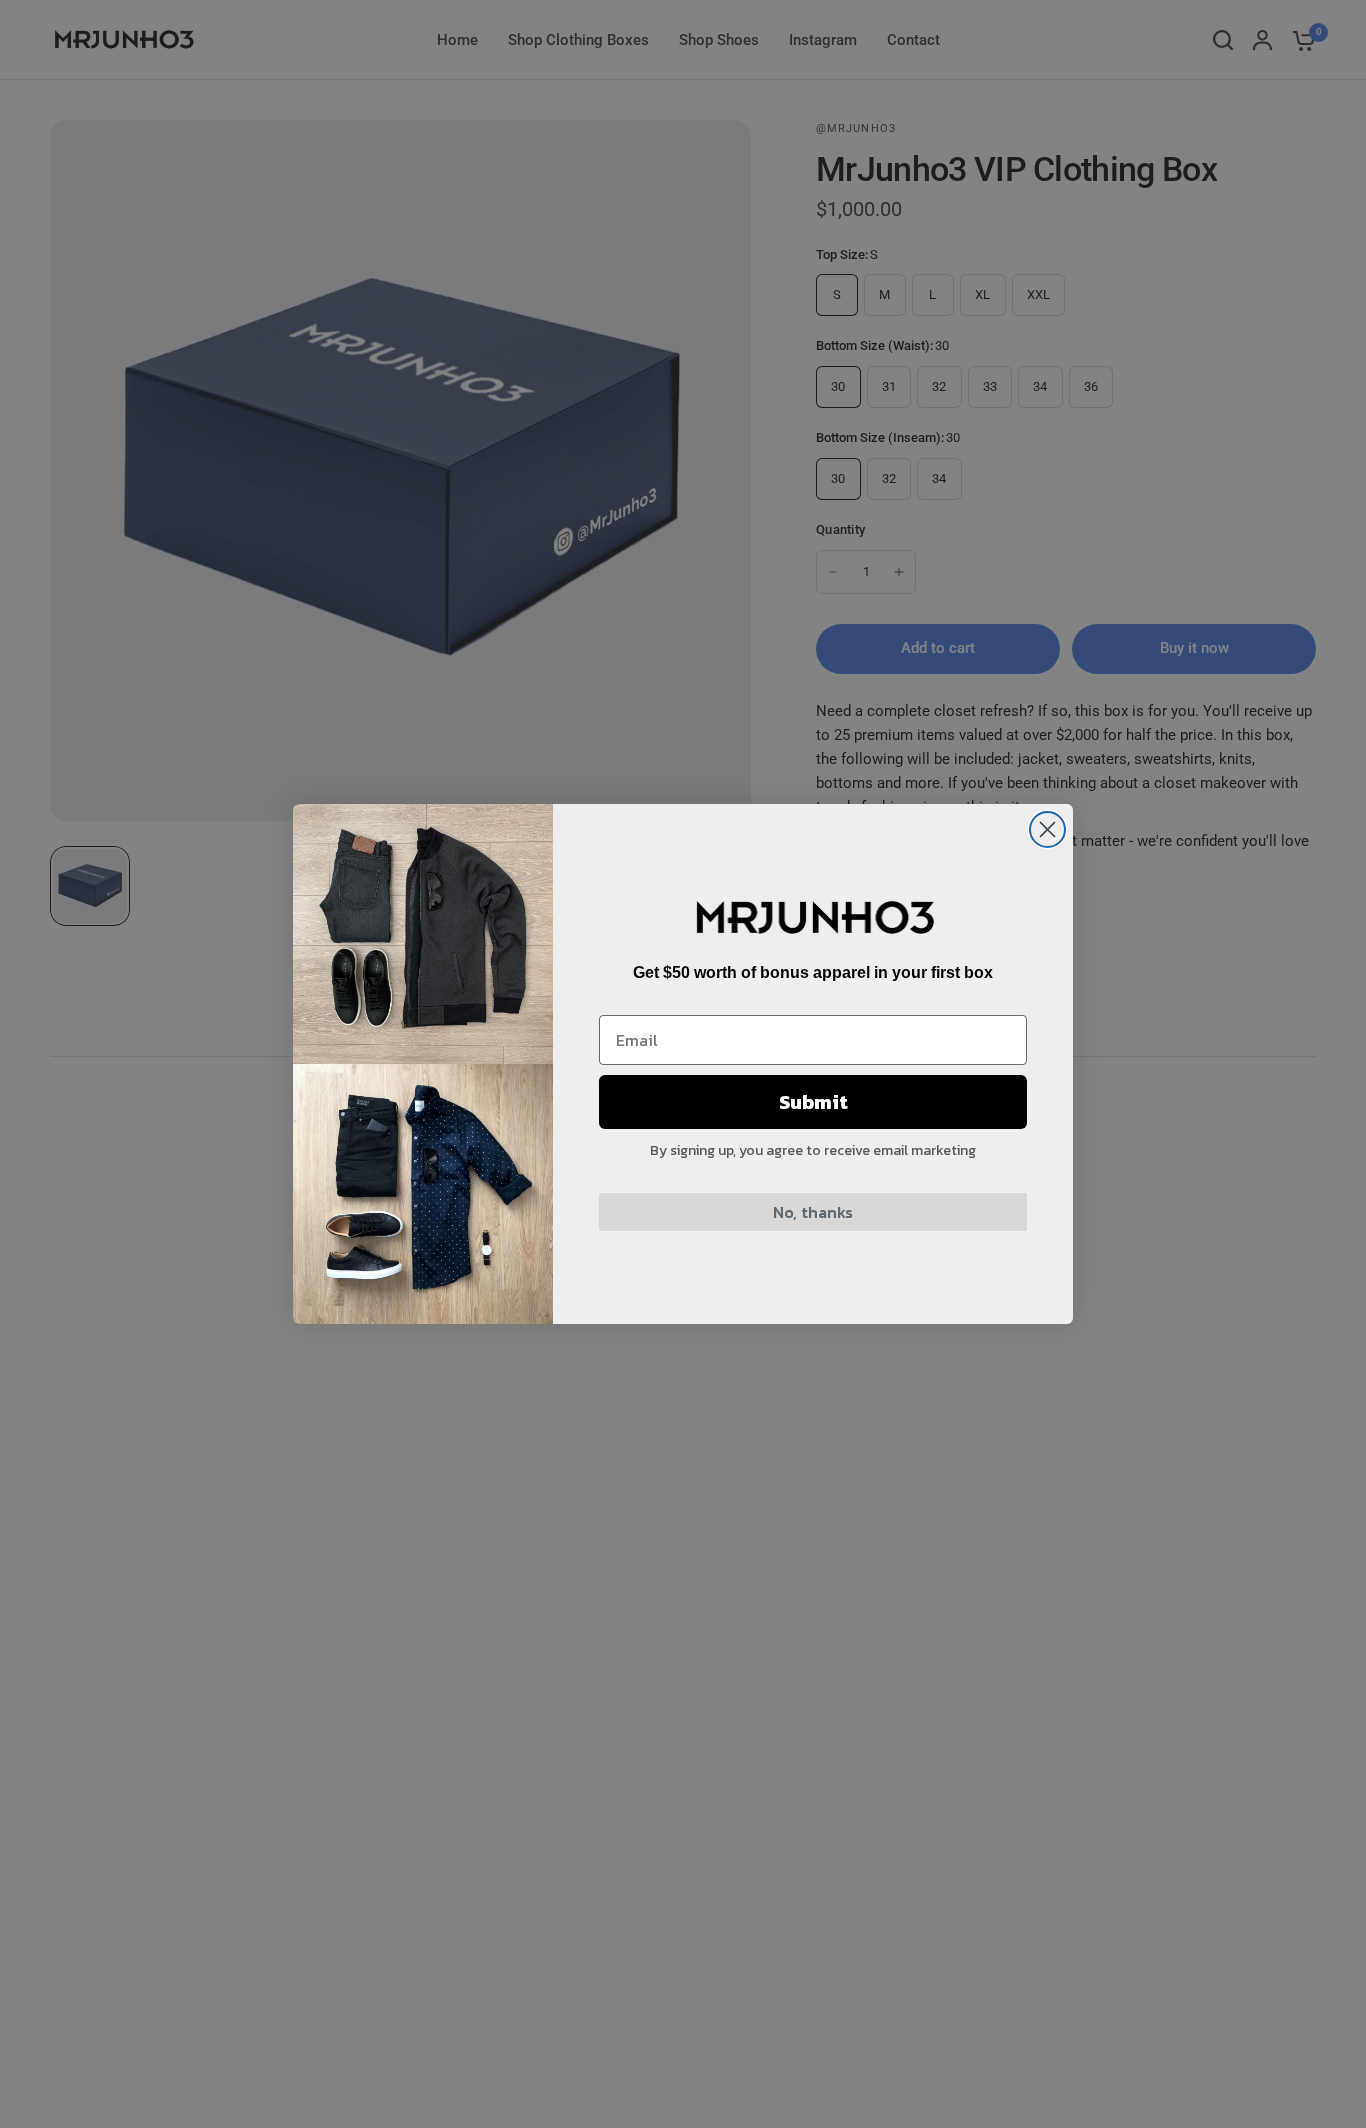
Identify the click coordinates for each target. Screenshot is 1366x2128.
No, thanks (813, 1212)
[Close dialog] (1047, 829)
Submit (813, 1102)
